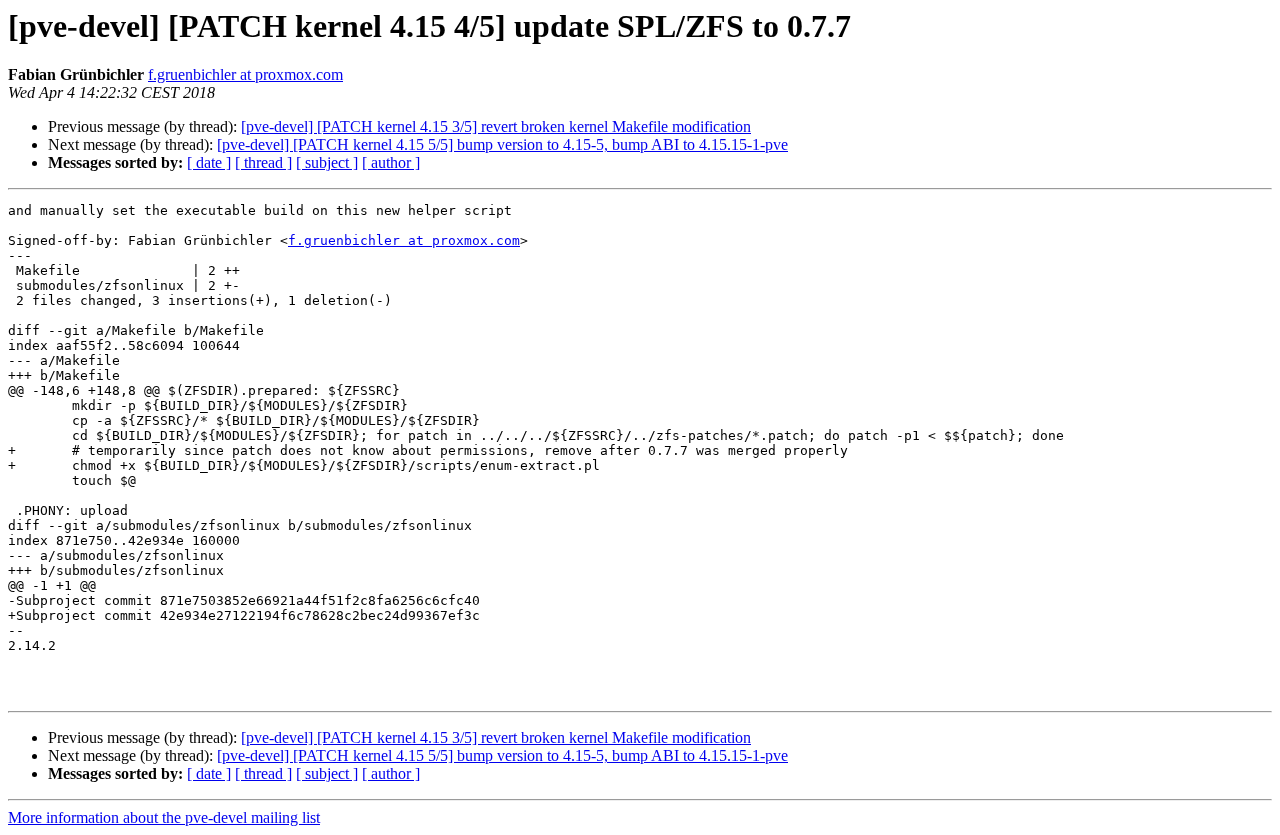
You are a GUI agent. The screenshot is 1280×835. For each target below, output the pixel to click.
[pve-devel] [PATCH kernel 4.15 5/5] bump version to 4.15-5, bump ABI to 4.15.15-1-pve (502, 144)
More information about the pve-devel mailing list (164, 817)
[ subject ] (327, 162)
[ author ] (391, 162)
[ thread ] (263, 162)
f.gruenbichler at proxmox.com (245, 74)
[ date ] (209, 162)
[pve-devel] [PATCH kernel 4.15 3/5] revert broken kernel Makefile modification (496, 126)
